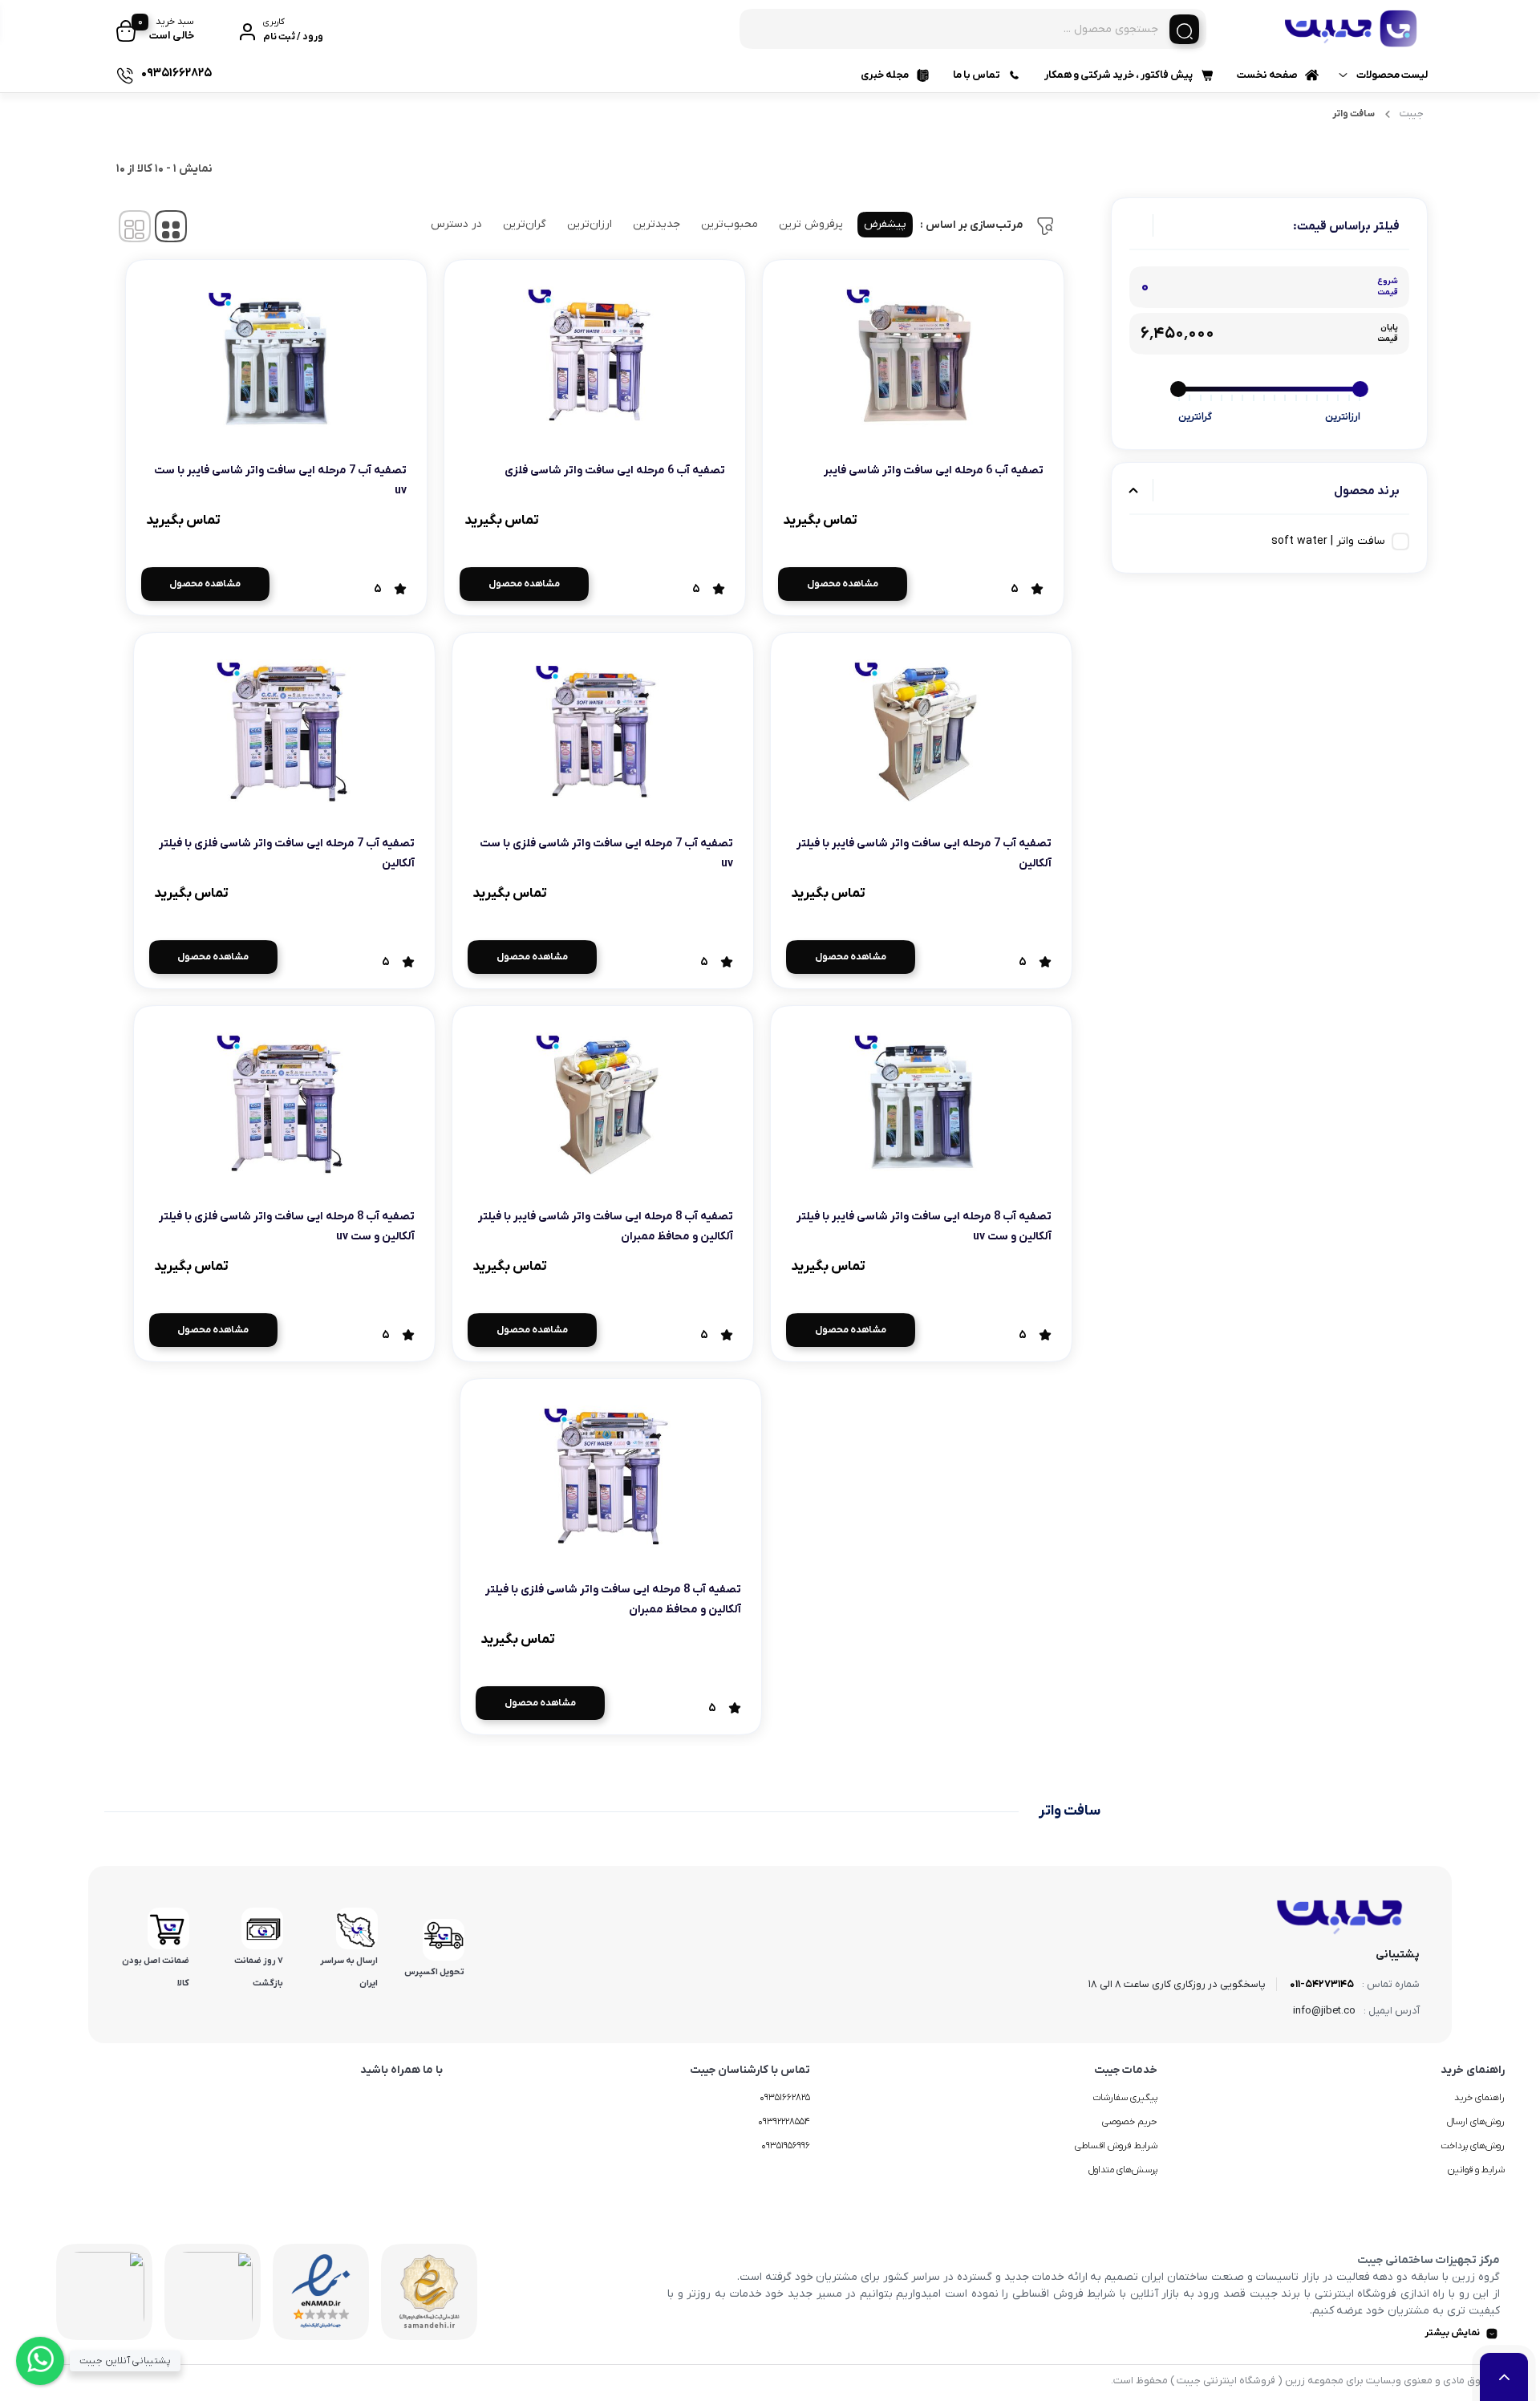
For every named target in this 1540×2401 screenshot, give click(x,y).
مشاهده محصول (843, 584)
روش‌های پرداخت (1473, 2146)
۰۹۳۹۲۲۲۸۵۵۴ (784, 2122)
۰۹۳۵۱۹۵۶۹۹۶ (786, 2146)
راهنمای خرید (1479, 2098)
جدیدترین (657, 224)
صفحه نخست (1267, 75)
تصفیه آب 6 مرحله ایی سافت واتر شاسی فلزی (615, 470)
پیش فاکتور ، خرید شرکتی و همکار (1119, 75)
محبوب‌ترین (729, 224)
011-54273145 (1322, 1984)
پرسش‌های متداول (1123, 2170)
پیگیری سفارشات (1125, 2098)
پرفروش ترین (811, 224)
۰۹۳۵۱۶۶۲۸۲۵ (785, 2098)
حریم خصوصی (1130, 2122)
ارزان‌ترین (590, 224)
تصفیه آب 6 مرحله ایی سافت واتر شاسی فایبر (934, 470)
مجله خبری (885, 75)
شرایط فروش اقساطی (1116, 2146)
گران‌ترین (525, 224)
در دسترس (456, 224)
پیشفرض (885, 224)
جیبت (1412, 114)
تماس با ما (977, 75)
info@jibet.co (1324, 2011)
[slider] (1360, 389)
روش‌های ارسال (1476, 2122)
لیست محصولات (1392, 75)
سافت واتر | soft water (1328, 541)
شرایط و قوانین (1476, 2170)
